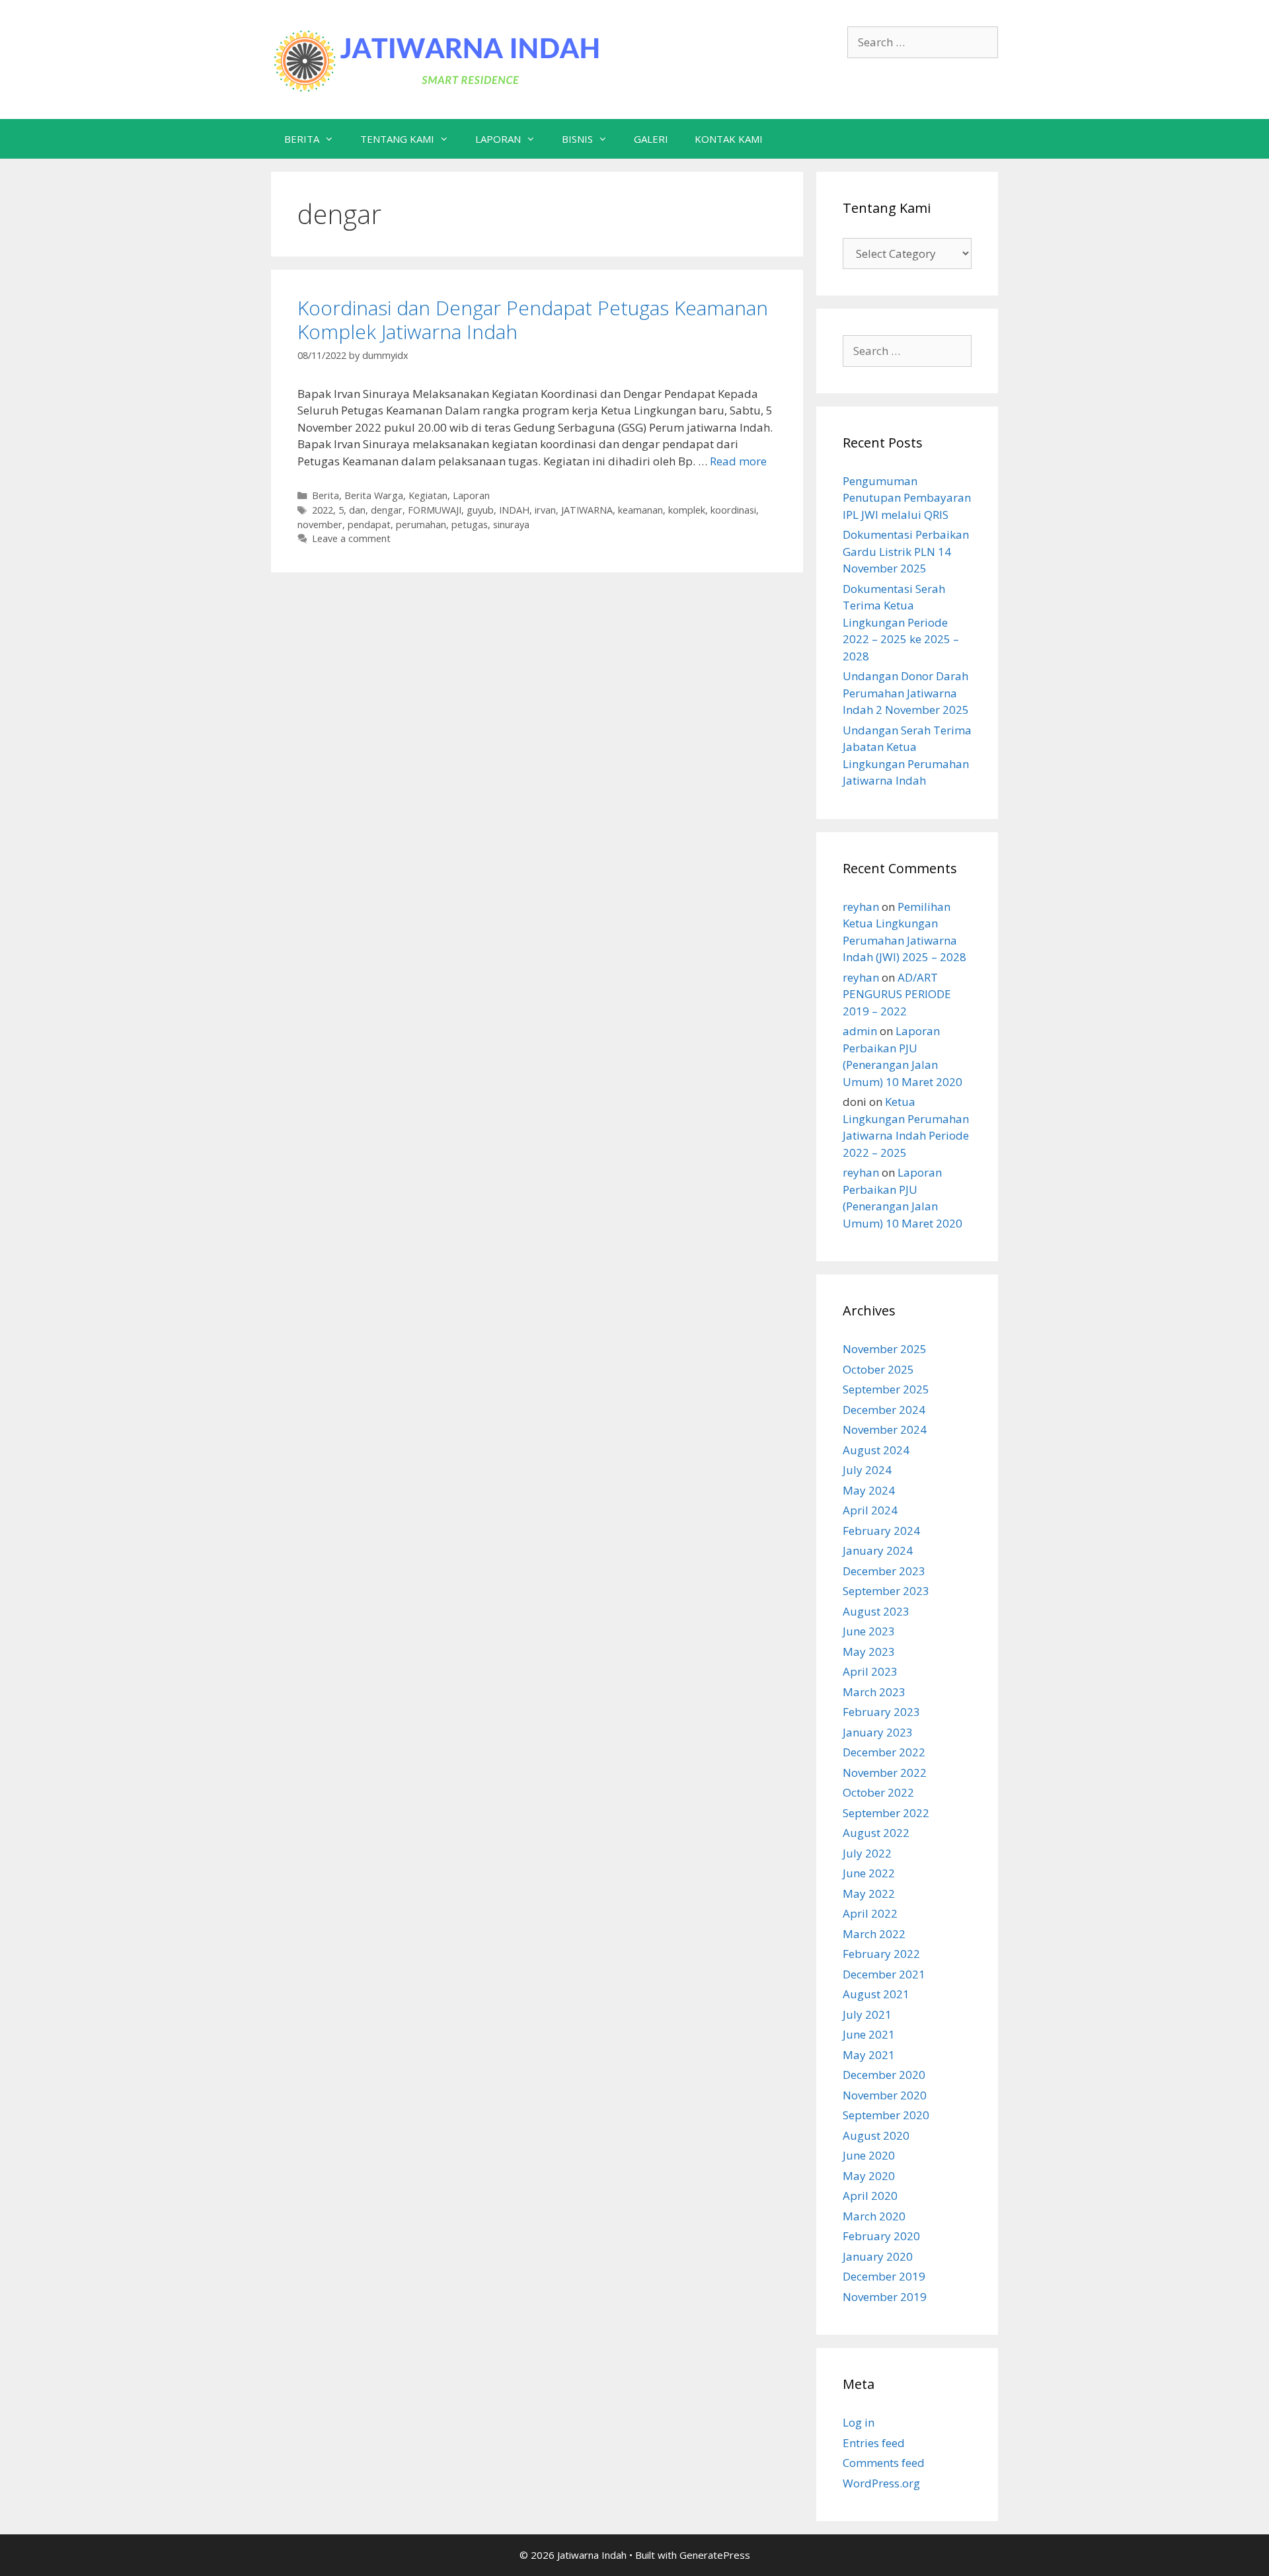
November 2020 (885, 2095)
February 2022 (881, 1954)
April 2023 (870, 1671)
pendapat (369, 525)
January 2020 (878, 2256)
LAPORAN (498, 139)
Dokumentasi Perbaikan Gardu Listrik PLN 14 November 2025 (906, 551)
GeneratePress (715, 2555)
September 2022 (886, 1813)
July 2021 (867, 2014)
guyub (480, 510)
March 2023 (874, 1692)
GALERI (651, 139)
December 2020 (884, 2075)
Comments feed (884, 2463)
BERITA (302, 139)
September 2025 (886, 1389)
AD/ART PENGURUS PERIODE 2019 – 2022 (897, 994)
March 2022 (874, 1934)
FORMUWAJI (435, 510)
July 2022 (867, 1853)
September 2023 (886, 1591)
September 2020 (886, 2115)
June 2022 (869, 1873)
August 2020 (876, 2135)
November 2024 (885, 1429)
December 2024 (884, 1410)
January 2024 (878, 1550)
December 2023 (884, 1571)
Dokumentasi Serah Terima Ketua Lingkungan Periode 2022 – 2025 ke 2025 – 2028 (901, 622)
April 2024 (870, 1510)
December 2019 (884, 2276)
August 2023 (876, 1611)
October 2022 (878, 1792)
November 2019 (885, 2297)
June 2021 (869, 2034)
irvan (545, 510)
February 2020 (881, 2236)
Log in (859, 2422)
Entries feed (874, 2443)
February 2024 (881, 1531)
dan (357, 510)
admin (860, 1031)
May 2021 (869, 2055)
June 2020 (869, 2155)
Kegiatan (428, 495)
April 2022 (870, 1913)
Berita (326, 495)
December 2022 (884, 1752)
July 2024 (867, 1470)
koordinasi (733, 510)
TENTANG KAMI (397, 139)
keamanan (640, 510)
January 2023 (878, 1732)
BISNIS (577, 139)
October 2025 (878, 1369)
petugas (470, 525)
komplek (687, 510)
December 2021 (884, 1974)
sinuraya (511, 525)
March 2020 (874, 2216)
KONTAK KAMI (729, 139)
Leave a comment (351, 538)
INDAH (514, 510)
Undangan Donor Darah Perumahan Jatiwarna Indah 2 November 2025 (906, 693)
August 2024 (876, 1450)
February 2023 (881, 1712)
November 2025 (885, 1349)
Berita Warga (374, 495)
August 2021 (876, 1994)
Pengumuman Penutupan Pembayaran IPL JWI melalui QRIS (907, 498)
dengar (387, 510)
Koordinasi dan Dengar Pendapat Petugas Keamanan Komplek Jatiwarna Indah (533, 320)
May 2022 (869, 1893)
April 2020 (870, 2196)
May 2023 (869, 1652)
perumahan (421, 525)
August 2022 (876, 1833)
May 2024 (869, 1490)
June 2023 (869, 1631)
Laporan (471, 495)
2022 (323, 510)
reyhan (861, 907)
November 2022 (885, 1773)
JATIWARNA (587, 510)
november (320, 525)
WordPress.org (881, 2483)
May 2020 (869, 2176)
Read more (738, 461)
